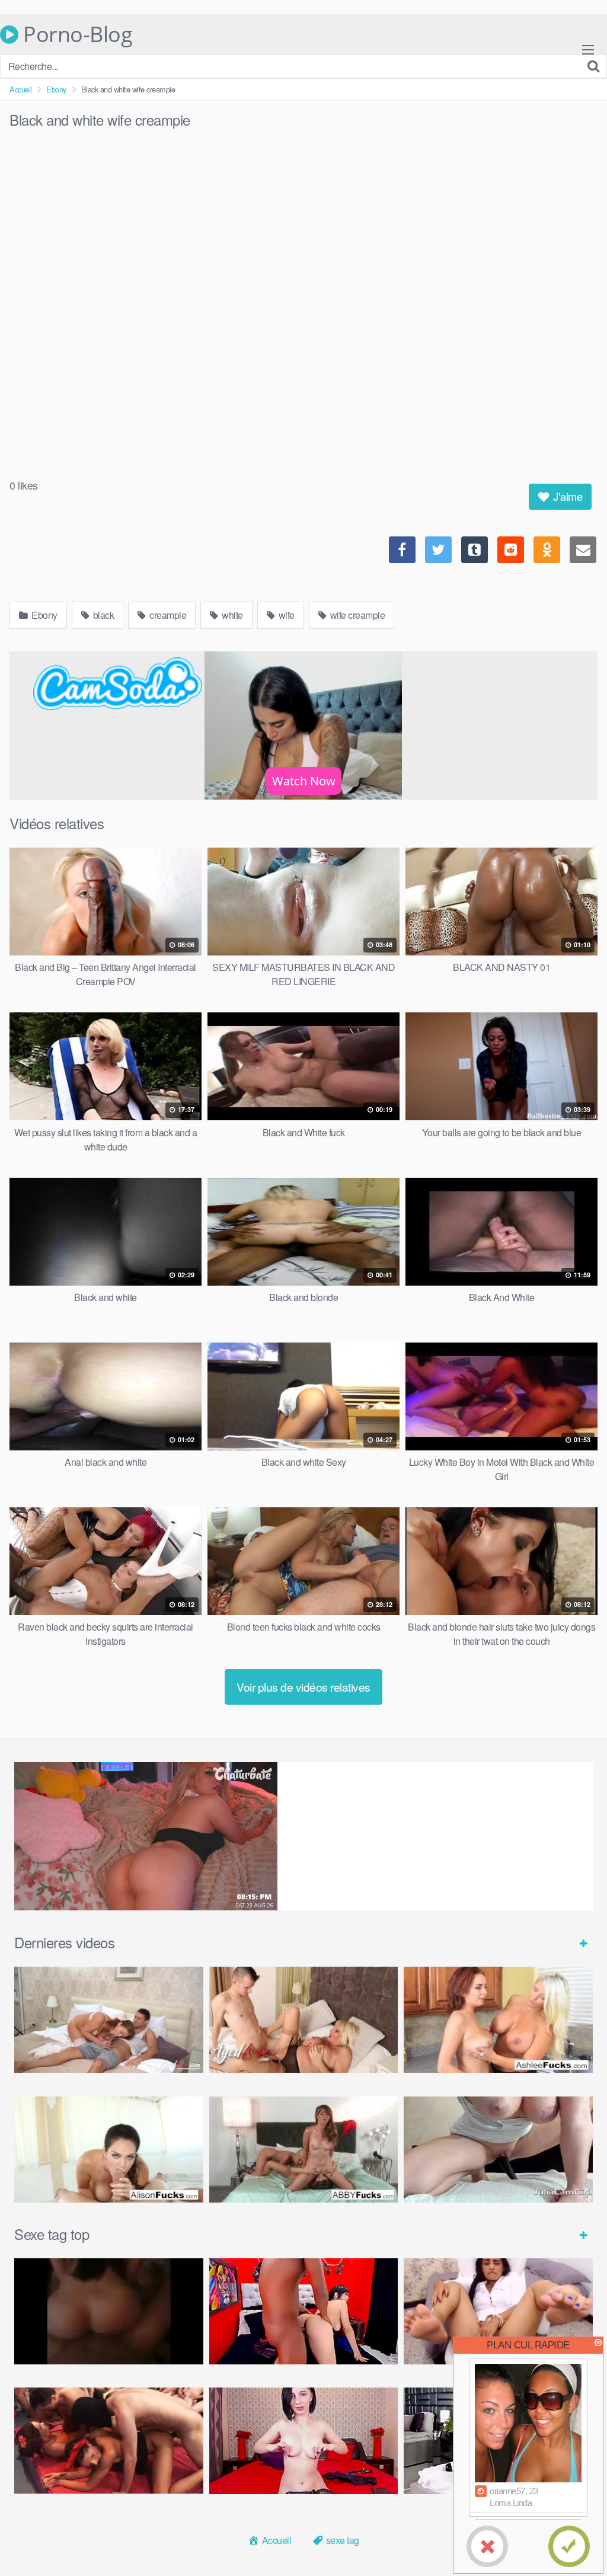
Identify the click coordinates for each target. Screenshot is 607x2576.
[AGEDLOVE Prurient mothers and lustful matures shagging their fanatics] (109, 2020)
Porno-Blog (75, 34)
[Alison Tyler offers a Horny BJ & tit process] (109, 2150)
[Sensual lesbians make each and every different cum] (498, 2020)
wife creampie (356, 615)
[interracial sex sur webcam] (304, 2311)
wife (285, 615)
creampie (167, 615)
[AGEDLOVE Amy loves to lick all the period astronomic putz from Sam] (304, 2020)
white (231, 615)
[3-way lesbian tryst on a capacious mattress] (304, 2150)
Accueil (21, 89)
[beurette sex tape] (109, 2311)
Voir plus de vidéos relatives (303, 1687)
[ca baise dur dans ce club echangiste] (109, 2441)
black (102, 615)
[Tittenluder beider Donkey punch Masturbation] (498, 2150)
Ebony (56, 89)
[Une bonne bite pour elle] (304, 2441)
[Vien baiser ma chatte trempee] (498, 2311)
